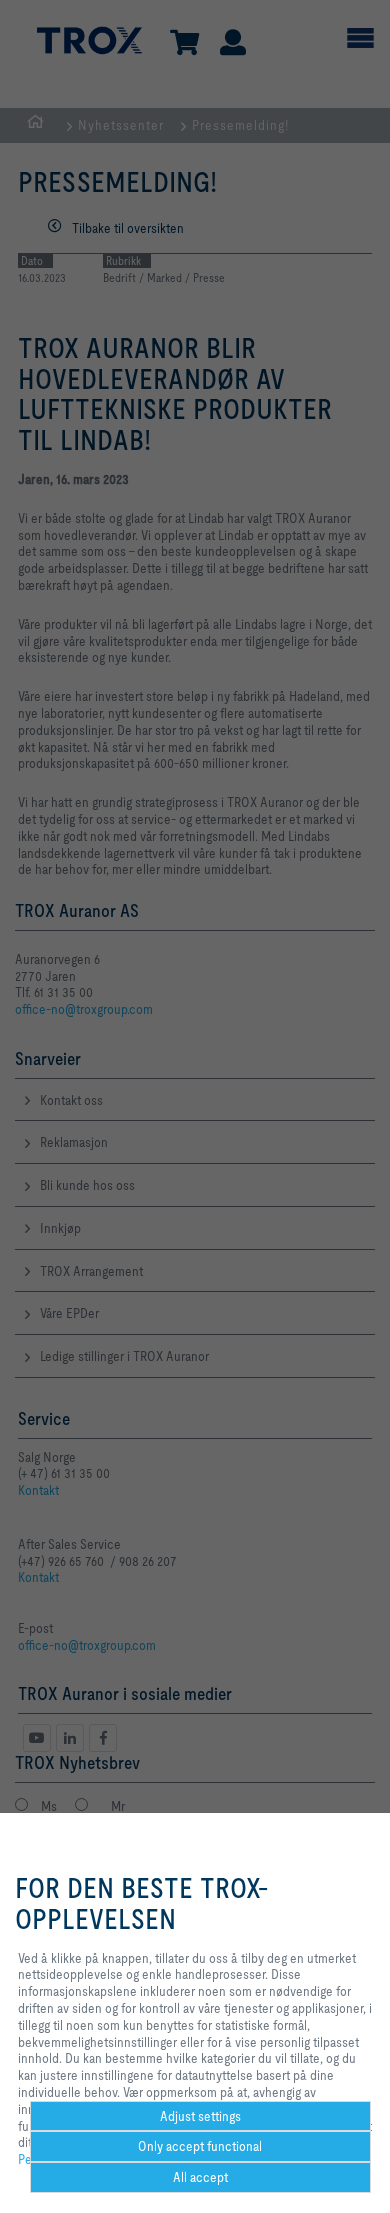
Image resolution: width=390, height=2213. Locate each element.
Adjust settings (200, 2116)
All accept (200, 2177)
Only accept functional (200, 2146)
